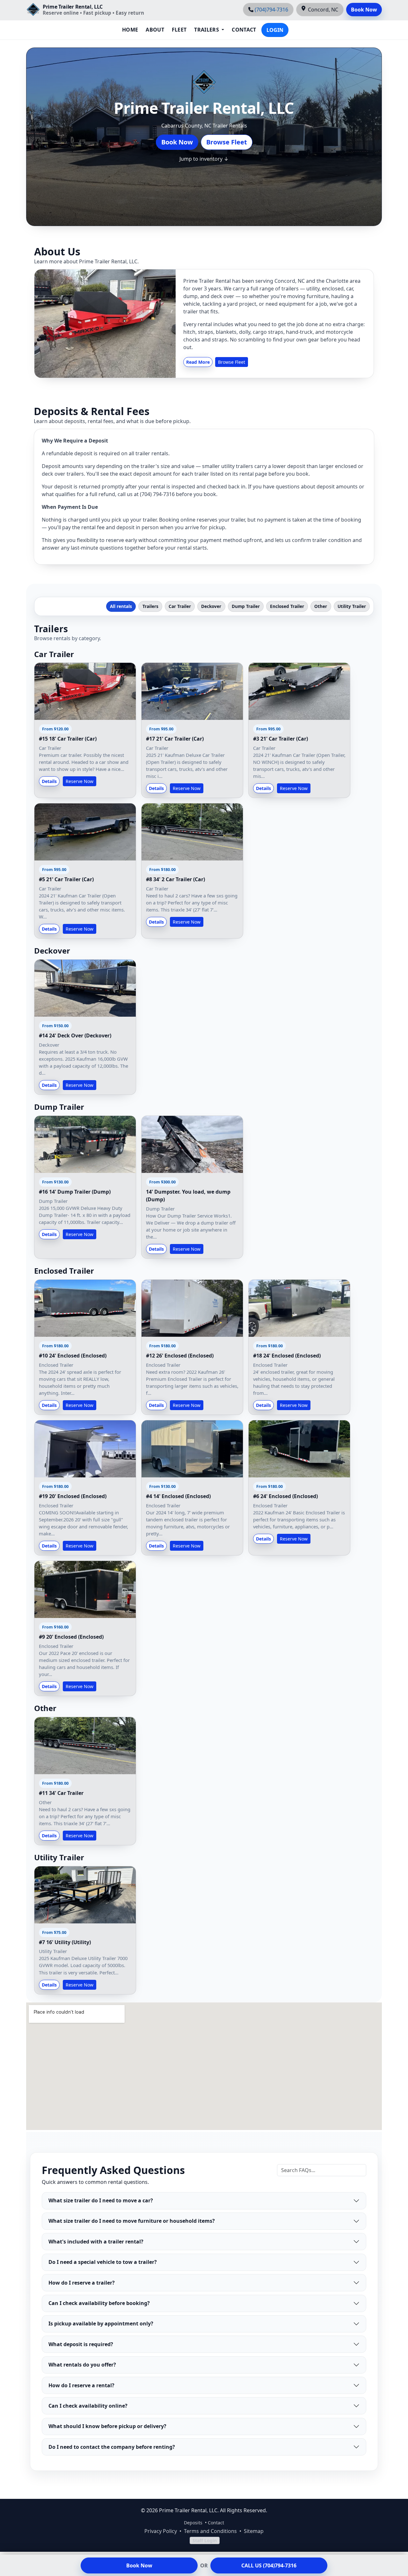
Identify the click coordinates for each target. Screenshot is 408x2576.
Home (130, 30)
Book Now (364, 10)
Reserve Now (80, 781)
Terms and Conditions (210, 2531)
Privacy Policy (161, 2531)
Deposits (193, 2523)
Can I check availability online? (88, 2406)
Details (49, 781)
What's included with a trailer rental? (96, 2242)
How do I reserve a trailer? (82, 2283)
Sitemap (254, 2531)
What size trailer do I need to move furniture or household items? (132, 2221)
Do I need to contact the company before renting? (112, 2447)
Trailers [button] (207, 30)
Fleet (179, 30)
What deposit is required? (81, 2344)
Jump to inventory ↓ (204, 159)
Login (275, 30)
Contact (244, 30)
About (155, 30)
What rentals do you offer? (82, 2365)
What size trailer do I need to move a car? (101, 2200)
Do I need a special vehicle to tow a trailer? (103, 2262)
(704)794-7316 (271, 10)
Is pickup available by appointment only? (101, 2324)
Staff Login (205, 2540)
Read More (198, 362)
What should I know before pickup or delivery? (107, 2426)
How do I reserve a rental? (81, 2385)
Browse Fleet (227, 142)
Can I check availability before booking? (99, 2303)
